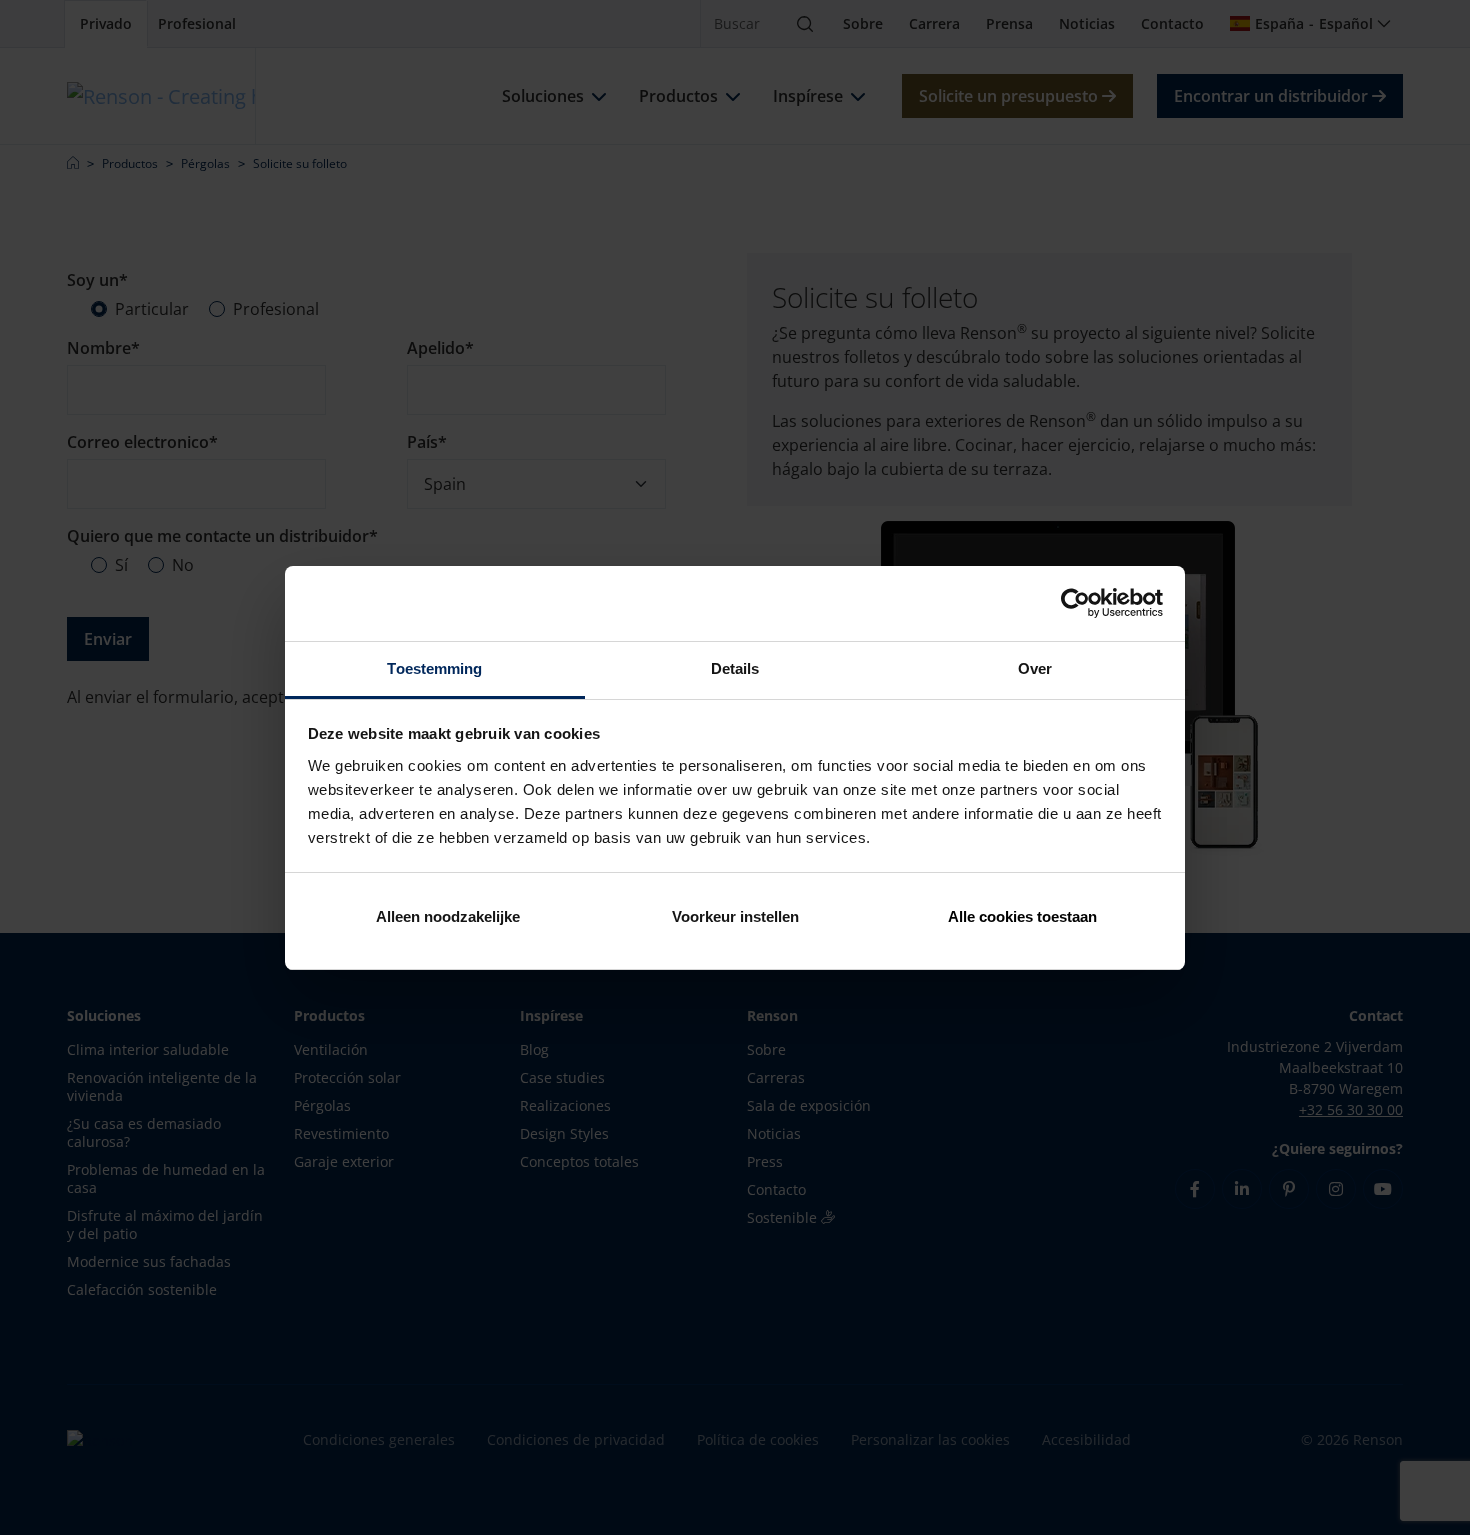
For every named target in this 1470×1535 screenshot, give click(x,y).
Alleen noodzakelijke (448, 916)
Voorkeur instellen (735, 916)
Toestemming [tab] (434, 668)
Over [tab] (1035, 668)
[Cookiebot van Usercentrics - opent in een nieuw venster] (1075, 603)
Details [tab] (735, 668)
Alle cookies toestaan (1022, 916)
